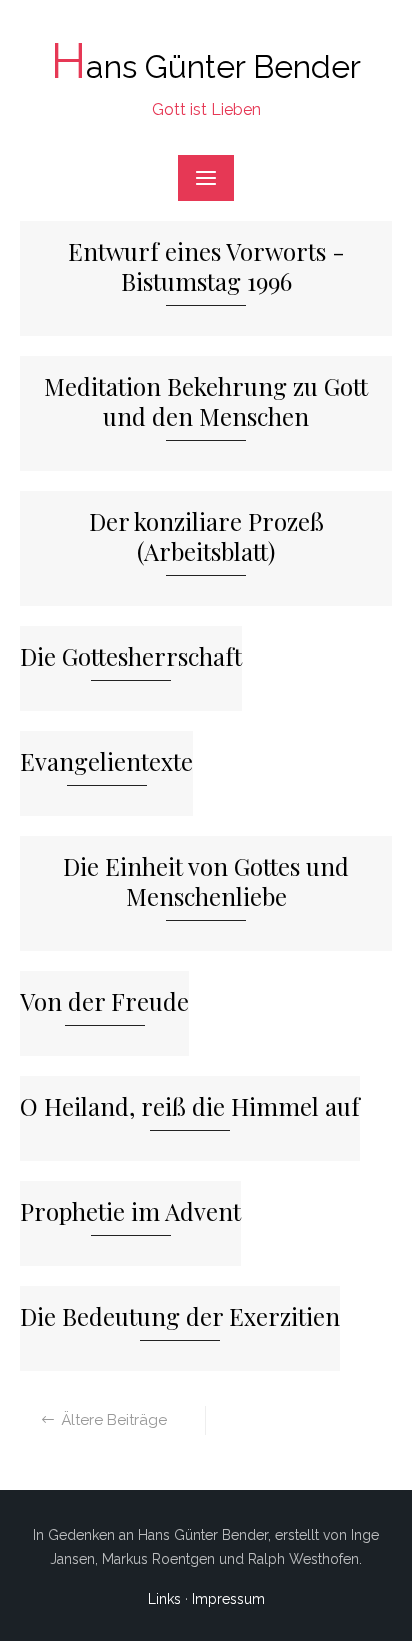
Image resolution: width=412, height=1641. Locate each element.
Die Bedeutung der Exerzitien (180, 1316)
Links (164, 1599)
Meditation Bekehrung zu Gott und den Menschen (206, 401)
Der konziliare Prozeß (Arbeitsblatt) (206, 536)
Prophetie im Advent (130, 1211)
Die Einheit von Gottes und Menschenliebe (206, 881)
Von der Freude (104, 1001)
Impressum (228, 1599)
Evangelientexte (106, 761)
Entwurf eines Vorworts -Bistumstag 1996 (206, 266)
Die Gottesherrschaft (131, 656)
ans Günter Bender (206, 66)
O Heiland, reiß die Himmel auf (190, 1106)
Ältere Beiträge (114, 1420)
